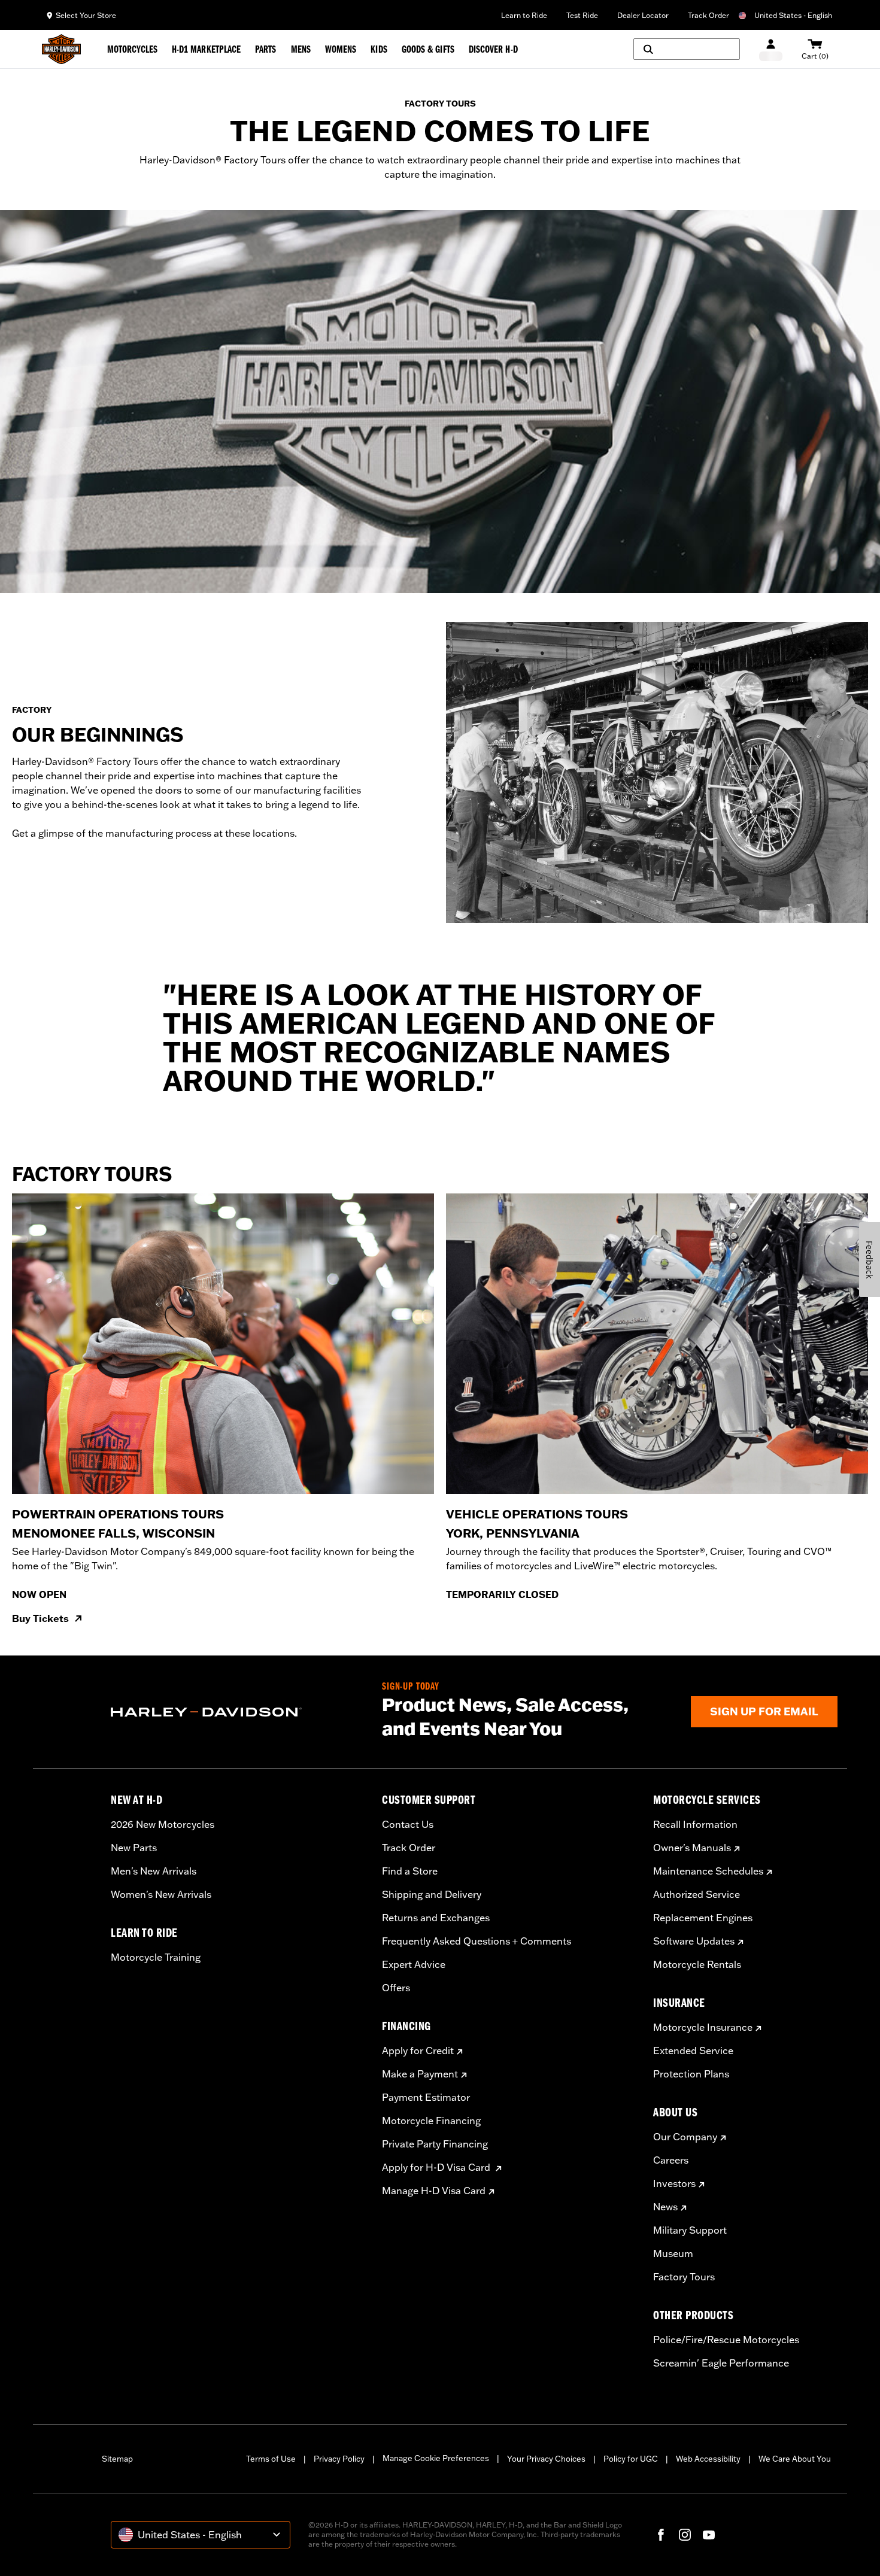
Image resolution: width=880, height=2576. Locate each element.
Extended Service (693, 2051)
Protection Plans (691, 2074)
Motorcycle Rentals (697, 1964)
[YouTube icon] (709, 2535)
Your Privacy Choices (546, 2459)
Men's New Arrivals (154, 1871)
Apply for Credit (418, 2051)
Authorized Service (697, 1894)
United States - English (793, 15)
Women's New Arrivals (161, 1894)
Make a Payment (420, 2074)
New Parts (134, 1848)
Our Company (685, 2137)
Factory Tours (684, 2277)
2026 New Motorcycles (163, 1824)
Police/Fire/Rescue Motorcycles (726, 2340)
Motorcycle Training (156, 1957)
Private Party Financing (435, 2144)
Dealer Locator (643, 15)
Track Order (708, 15)
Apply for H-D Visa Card (437, 2167)
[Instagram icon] (685, 2535)
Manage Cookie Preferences (436, 2458)
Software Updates (694, 1941)
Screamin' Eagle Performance (721, 2363)
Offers (396, 1988)
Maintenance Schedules (708, 1871)
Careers (671, 2160)
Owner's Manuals (692, 1848)
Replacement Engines (703, 1918)
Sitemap (117, 2459)
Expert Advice (414, 1964)
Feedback (870, 1260)
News (665, 2207)
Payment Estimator (426, 2097)
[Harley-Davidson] (237, 1712)
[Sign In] (771, 49)
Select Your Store (86, 15)
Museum (673, 2253)
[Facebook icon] (661, 2535)
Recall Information (695, 1824)
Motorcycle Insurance (703, 2027)
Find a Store (410, 1871)
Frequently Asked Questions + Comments (477, 1941)
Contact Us (408, 1824)
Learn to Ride (524, 15)
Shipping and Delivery (432, 1894)
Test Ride (582, 15)
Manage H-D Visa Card (434, 2191)
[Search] (687, 49)
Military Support (690, 2230)
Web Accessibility (708, 2459)
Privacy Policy (339, 2459)
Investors (674, 2183)
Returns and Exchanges (436, 1918)
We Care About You (795, 2459)
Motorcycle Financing (431, 2121)
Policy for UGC (631, 2459)
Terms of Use (271, 2459)
